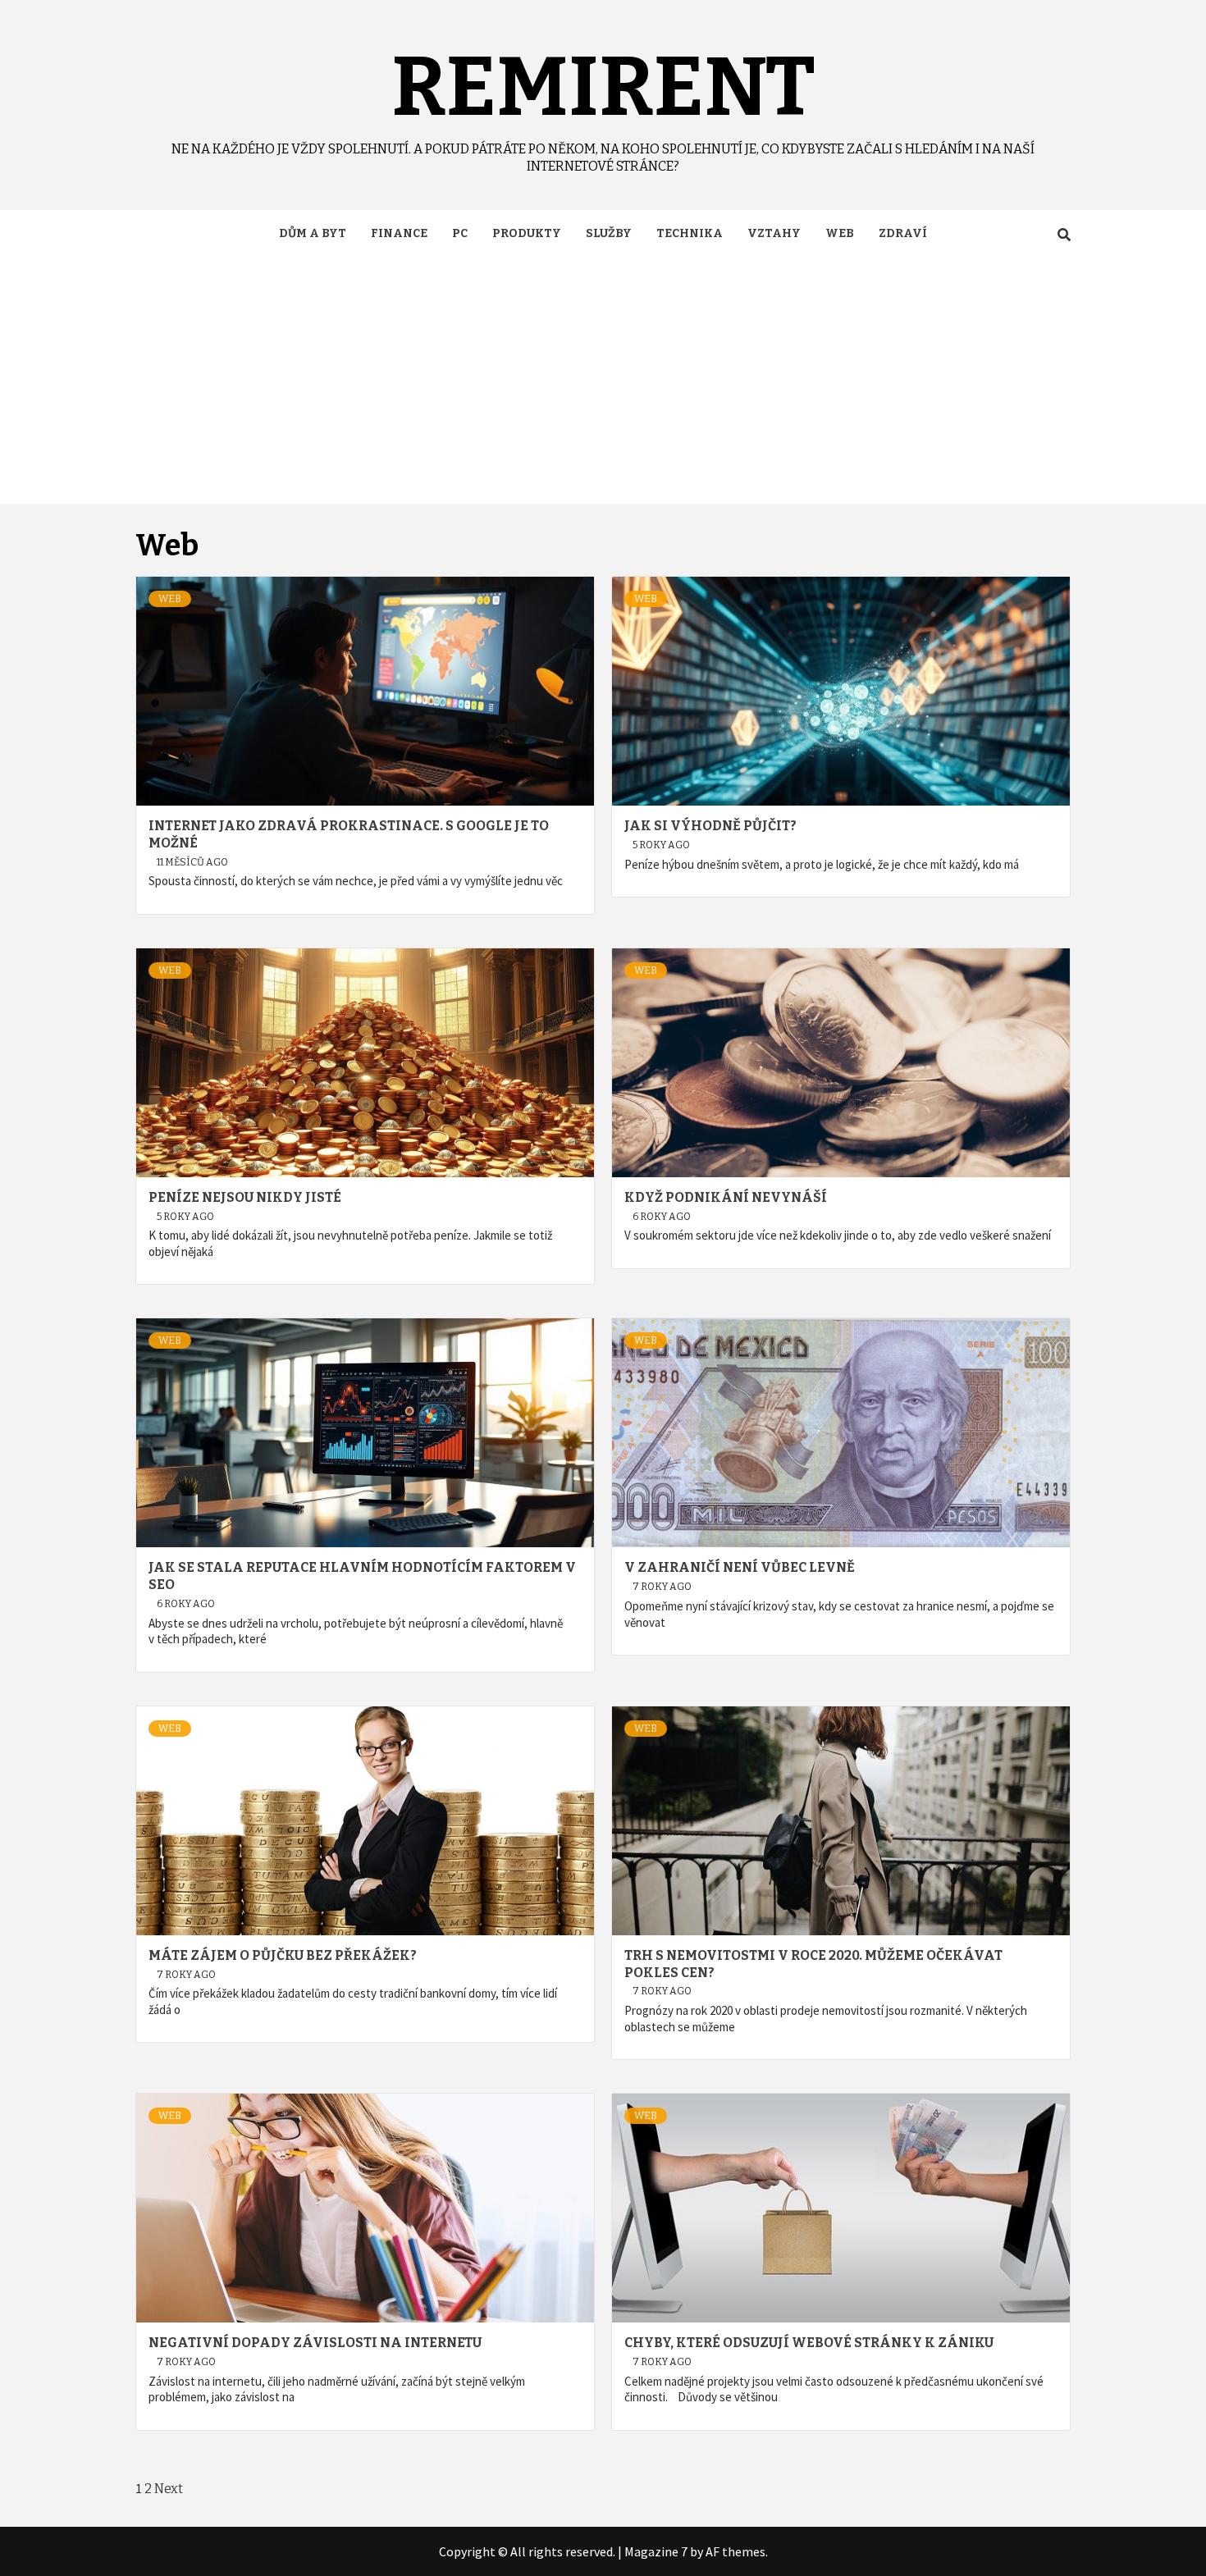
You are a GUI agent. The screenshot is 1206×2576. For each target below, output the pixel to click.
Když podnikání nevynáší (726, 1197)
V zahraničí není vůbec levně (740, 1567)
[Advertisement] (603, 381)
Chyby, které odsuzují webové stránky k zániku (809, 2343)
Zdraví (903, 233)
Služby (609, 233)
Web (840, 233)
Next (169, 2489)
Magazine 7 (656, 2551)
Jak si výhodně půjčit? (710, 826)
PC (460, 233)
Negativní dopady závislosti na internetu (315, 2343)
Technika (690, 233)
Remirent (603, 87)
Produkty (527, 233)
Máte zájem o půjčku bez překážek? (283, 1955)
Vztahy (774, 233)
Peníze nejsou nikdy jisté (245, 1197)
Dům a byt (313, 233)
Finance (399, 233)
